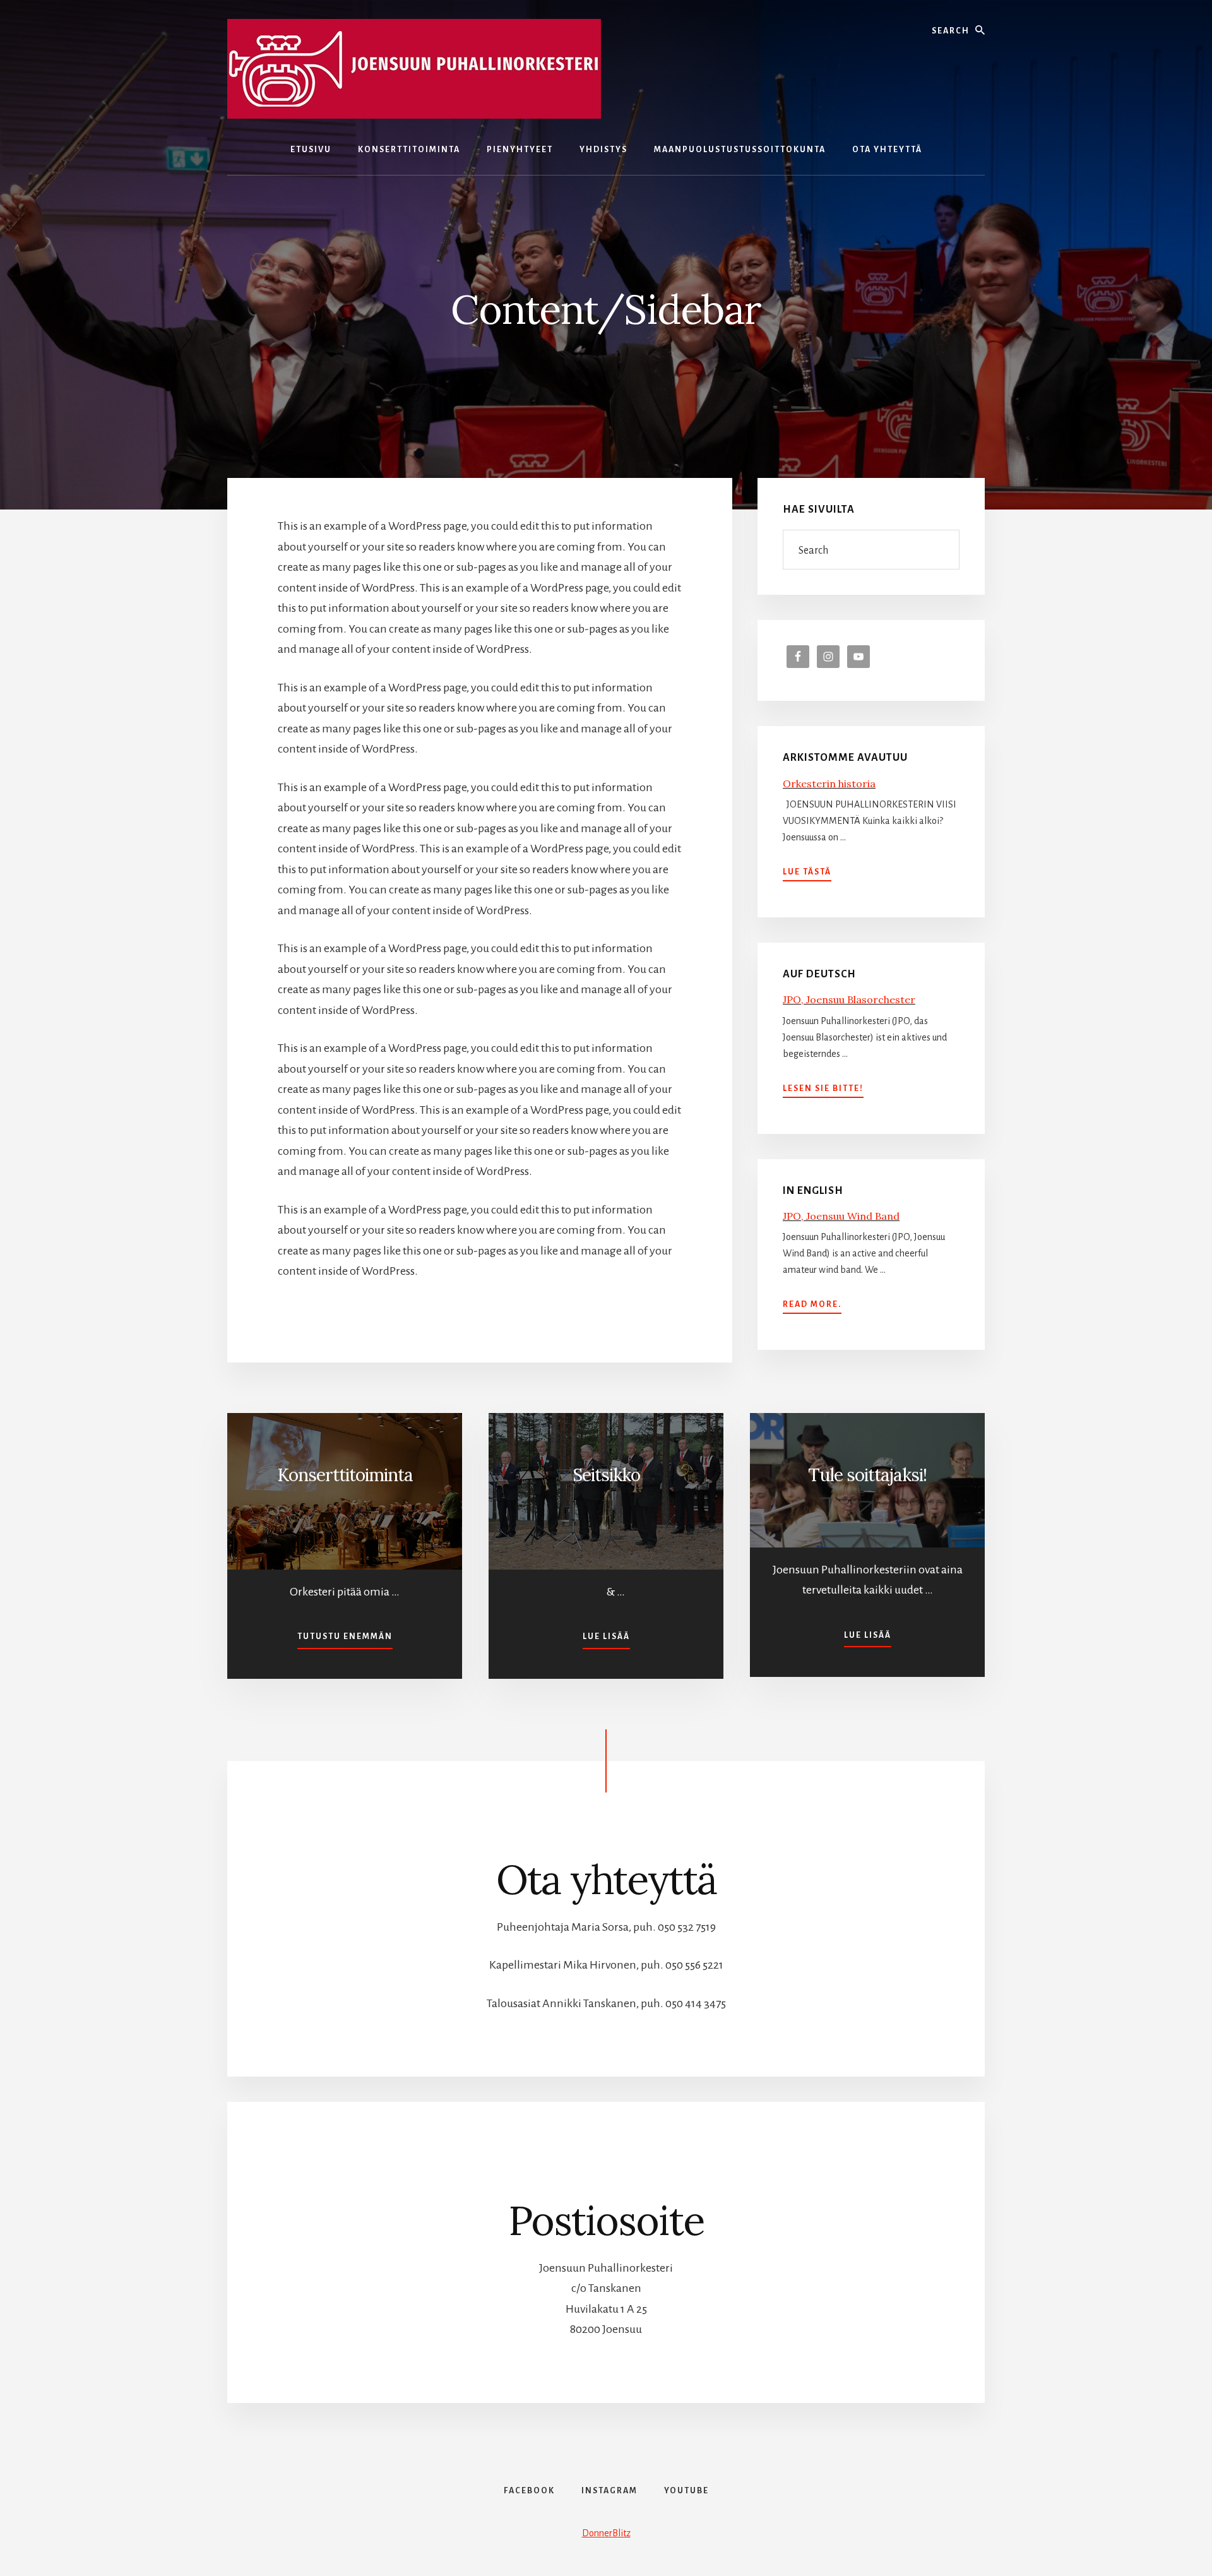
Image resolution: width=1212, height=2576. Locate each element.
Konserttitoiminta (345, 1475)
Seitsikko (606, 1475)
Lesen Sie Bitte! (823, 1090)
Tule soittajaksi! (867, 1475)
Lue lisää (606, 1636)
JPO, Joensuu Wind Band (841, 1216)
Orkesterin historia (829, 784)
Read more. (812, 1306)
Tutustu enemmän (345, 1636)
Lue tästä (807, 873)
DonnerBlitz (606, 2533)
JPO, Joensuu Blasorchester (849, 999)
